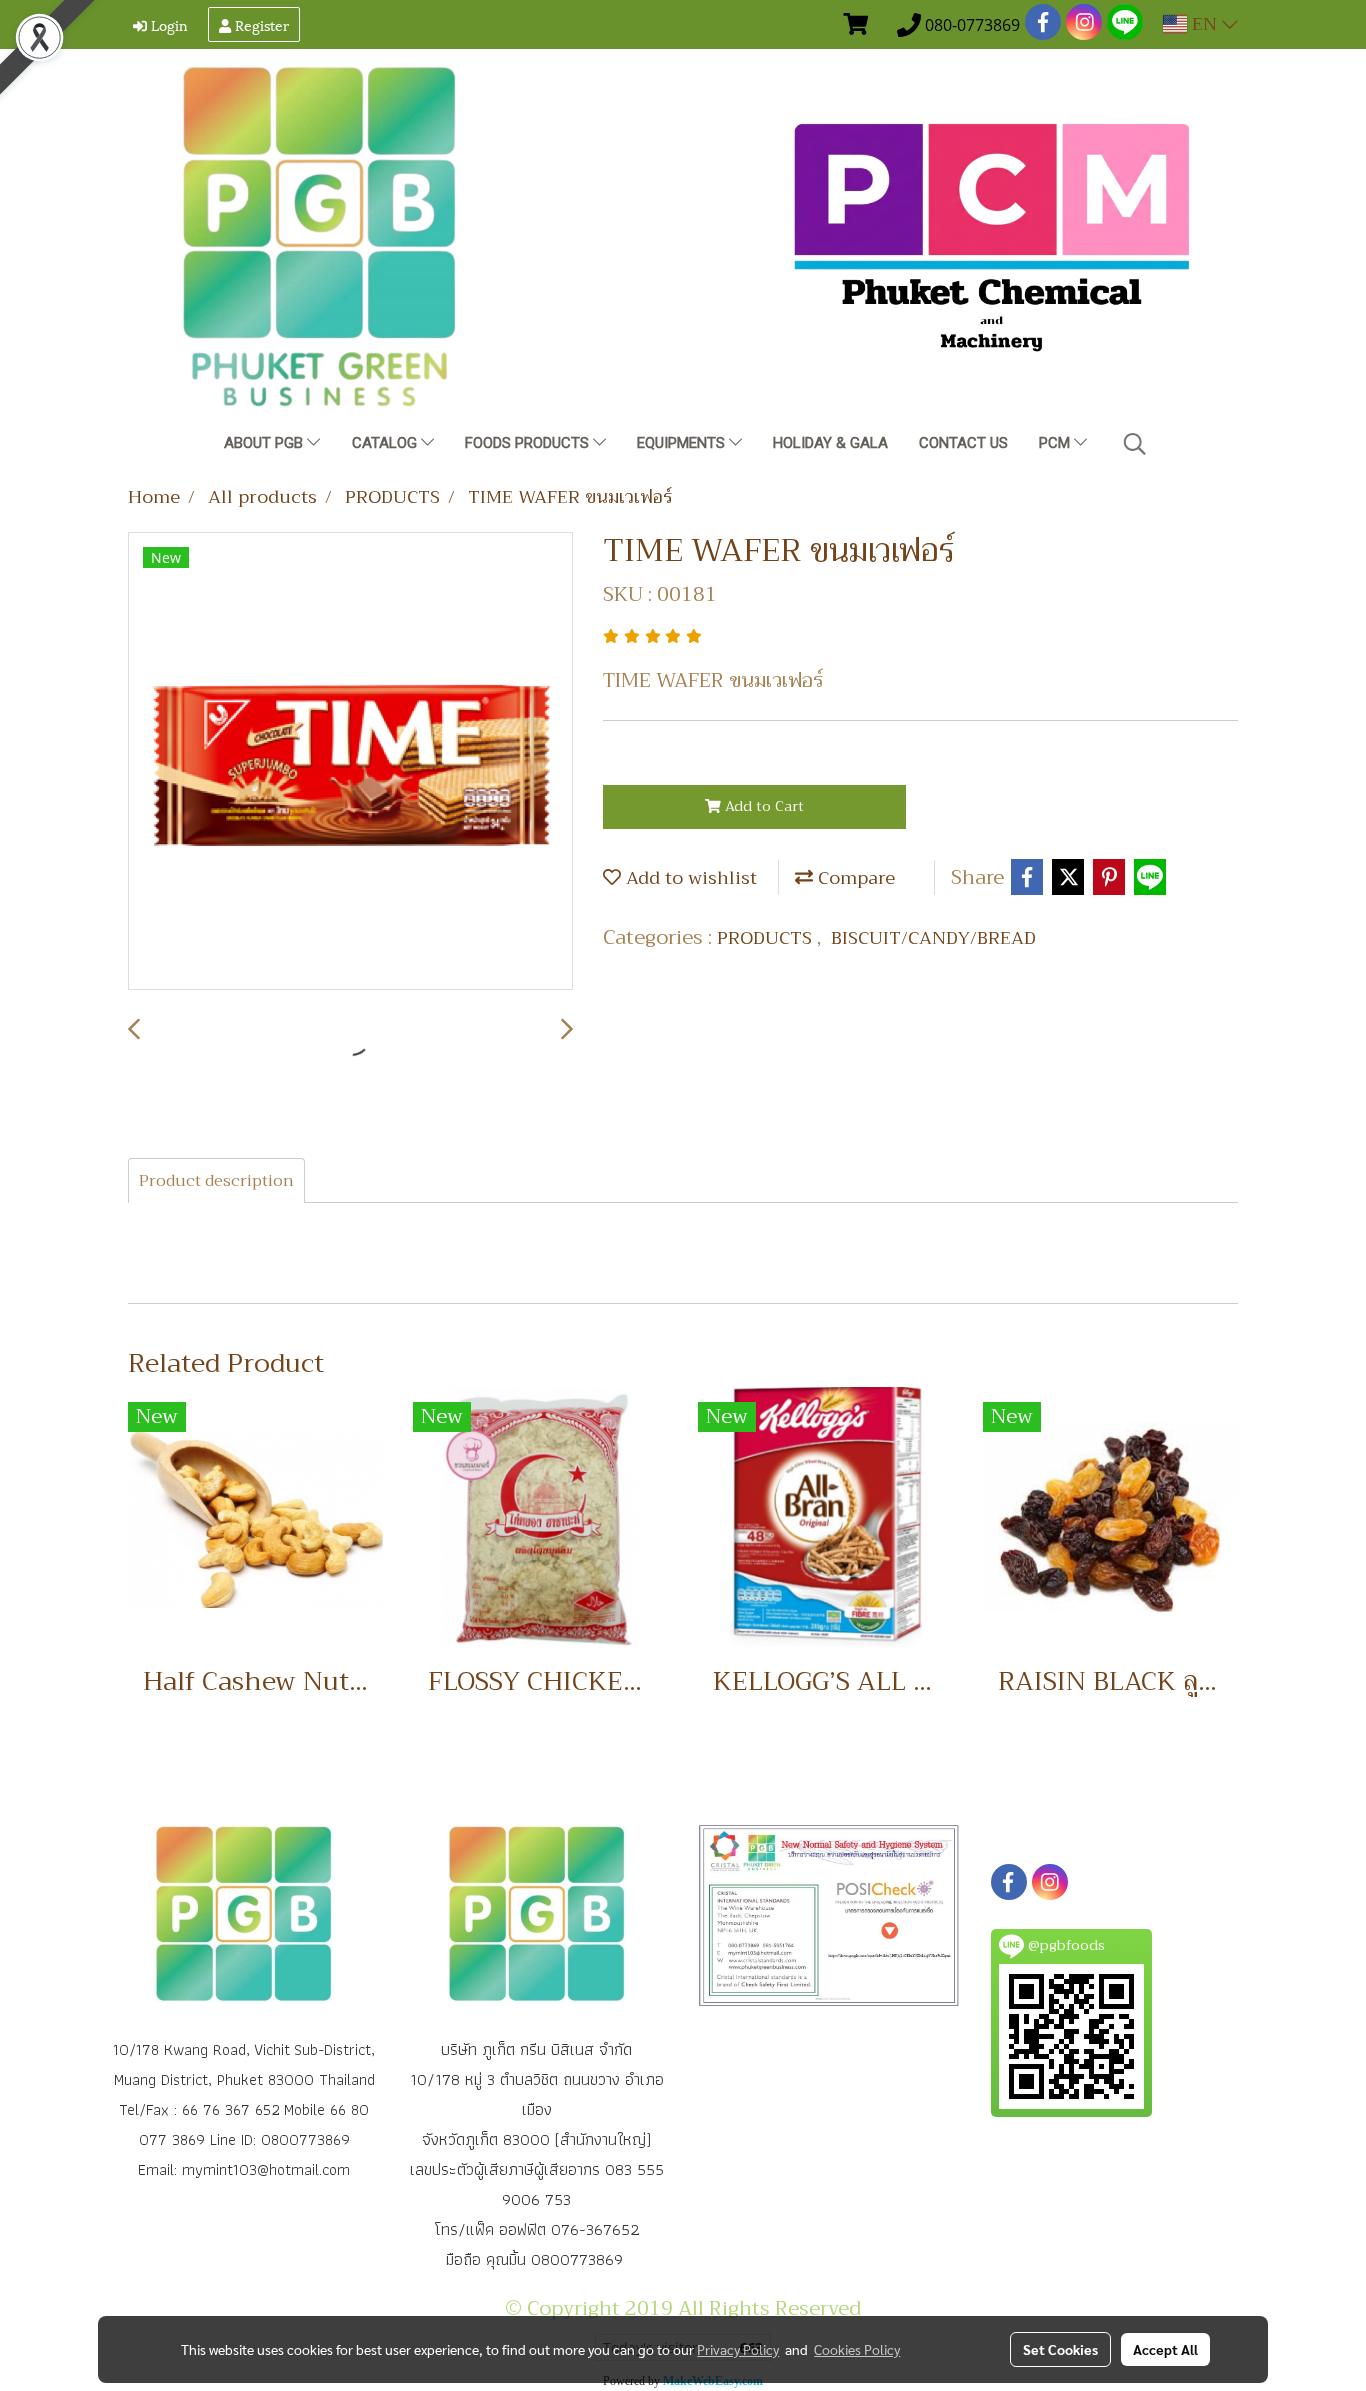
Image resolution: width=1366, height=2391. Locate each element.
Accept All (1165, 2349)
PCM (1056, 443)
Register (260, 24)
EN (1204, 24)
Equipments (683, 443)
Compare (854, 878)
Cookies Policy (857, 2349)
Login (167, 24)
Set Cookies (1060, 2349)
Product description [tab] (216, 1181)
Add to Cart (762, 806)
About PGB (265, 443)
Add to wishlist (689, 878)
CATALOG (386, 443)
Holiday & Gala (830, 443)
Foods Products (529, 443)
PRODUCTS (767, 938)
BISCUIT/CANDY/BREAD (933, 938)
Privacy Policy (738, 2349)
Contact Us (963, 443)
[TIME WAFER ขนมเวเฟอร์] (350, 762)
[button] (1135, 444)
